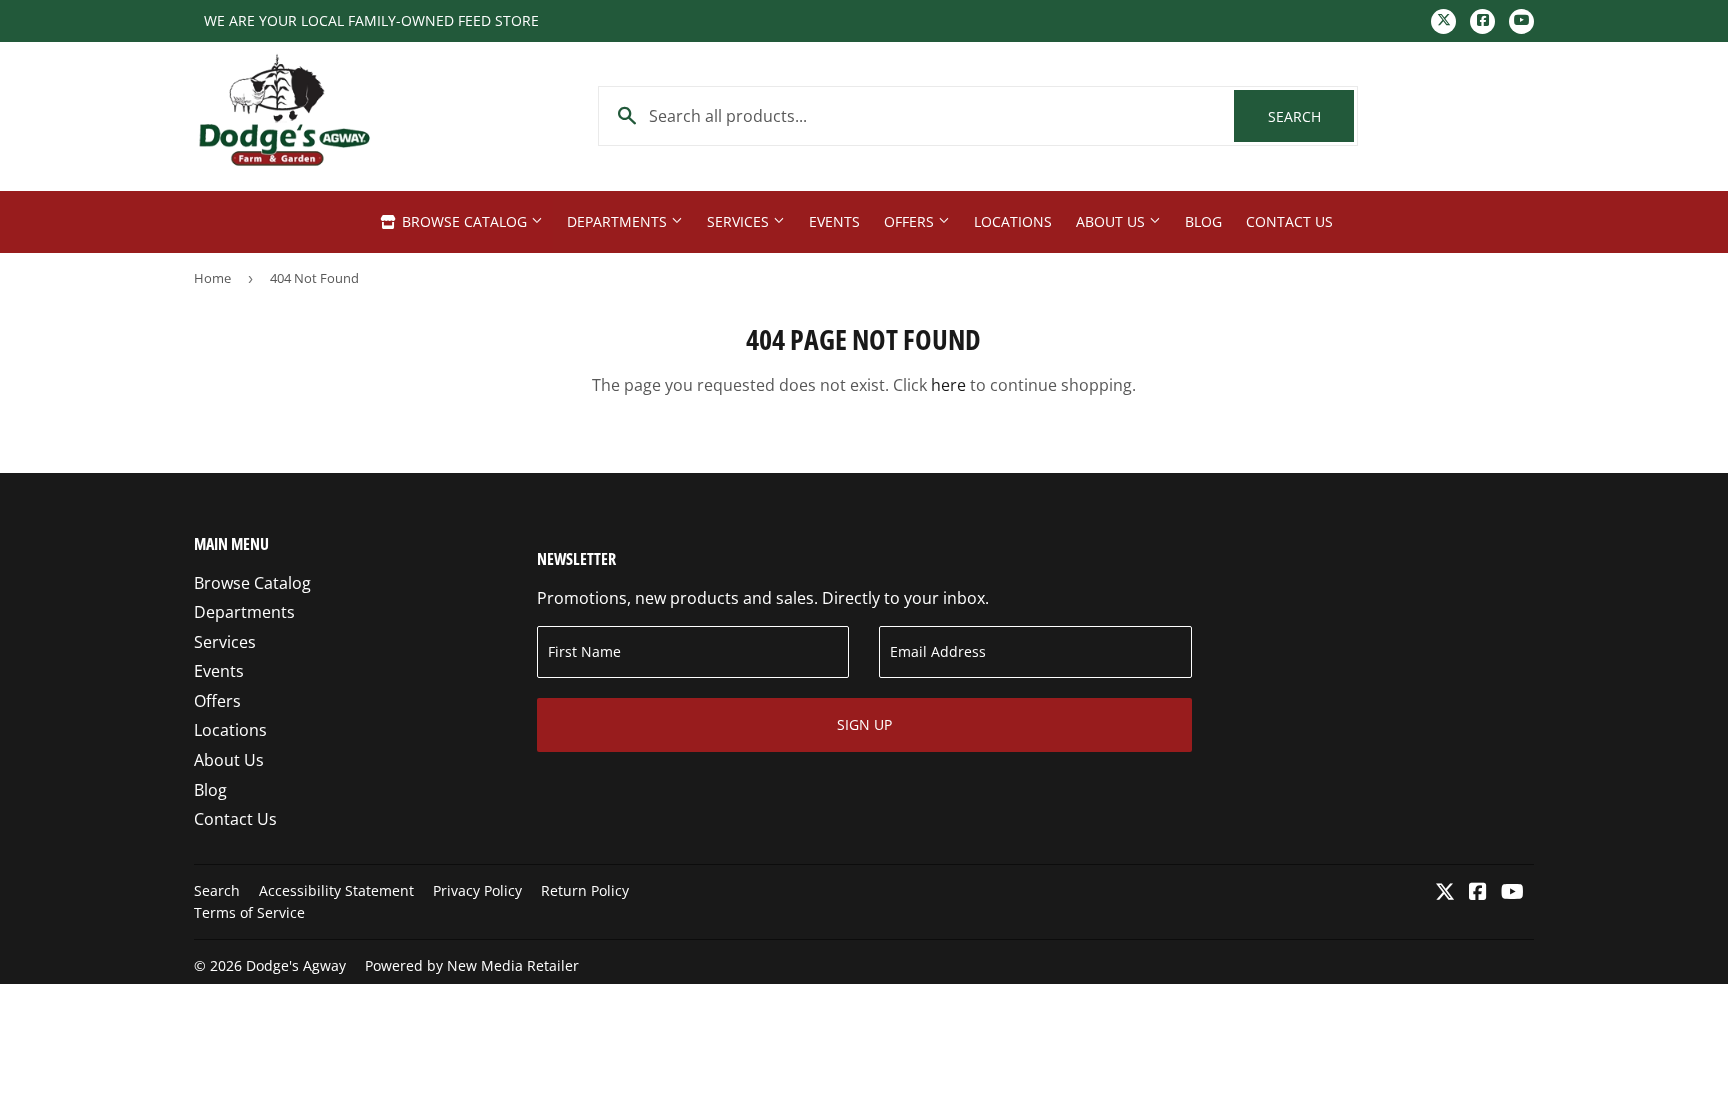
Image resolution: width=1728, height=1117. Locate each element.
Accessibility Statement (336, 890)
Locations (1013, 221)
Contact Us (1289, 221)
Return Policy (585, 890)
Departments (619, 221)
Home (212, 278)
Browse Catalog (464, 221)
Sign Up (864, 724)
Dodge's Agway (296, 965)
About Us (1112, 221)
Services (740, 221)
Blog (1203, 221)
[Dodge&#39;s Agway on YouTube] (1512, 893)
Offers (911, 221)
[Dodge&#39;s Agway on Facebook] (1478, 893)
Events (834, 221)
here (948, 385)
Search (1311, 116)
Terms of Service (249, 912)
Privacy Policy (477, 890)
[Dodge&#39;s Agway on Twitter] (1445, 893)
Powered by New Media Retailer (472, 965)
